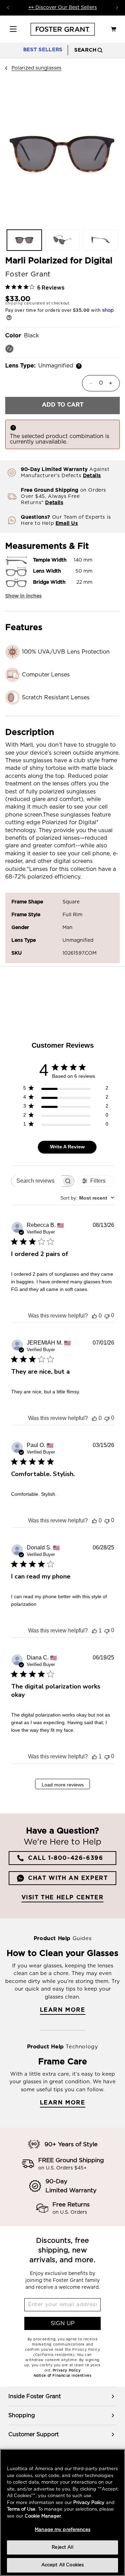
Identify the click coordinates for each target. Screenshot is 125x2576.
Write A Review (67, 1147)
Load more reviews (63, 1785)
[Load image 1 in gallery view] (24, 240)
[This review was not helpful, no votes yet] (107, 1316)
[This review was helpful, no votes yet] (94, 1316)
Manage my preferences (62, 2530)
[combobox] (87, 1198)
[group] (62, 2396)
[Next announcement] (117, 8)
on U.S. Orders (70, 2212)
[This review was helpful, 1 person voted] (94, 1631)
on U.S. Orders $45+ (62, 2168)
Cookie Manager (43, 2516)
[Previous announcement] (8, 8)
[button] (13, 29)
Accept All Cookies (62, 2565)
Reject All (62, 2547)
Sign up (63, 2323)
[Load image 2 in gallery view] (62, 240)
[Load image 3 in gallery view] (100, 240)
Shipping (14, 303)
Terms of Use (21, 2509)
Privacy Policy (89, 2503)
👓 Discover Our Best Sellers (62, 8)
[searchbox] (36, 1181)
